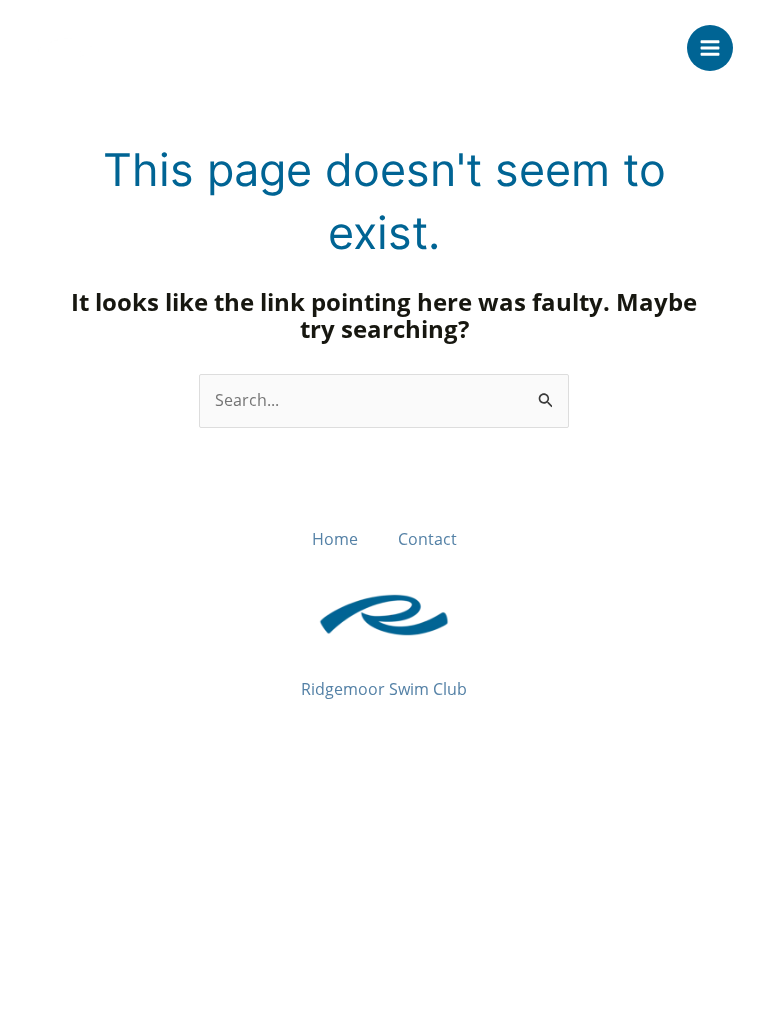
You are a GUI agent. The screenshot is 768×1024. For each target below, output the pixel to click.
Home (335, 539)
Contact (427, 539)
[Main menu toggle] (710, 48)
